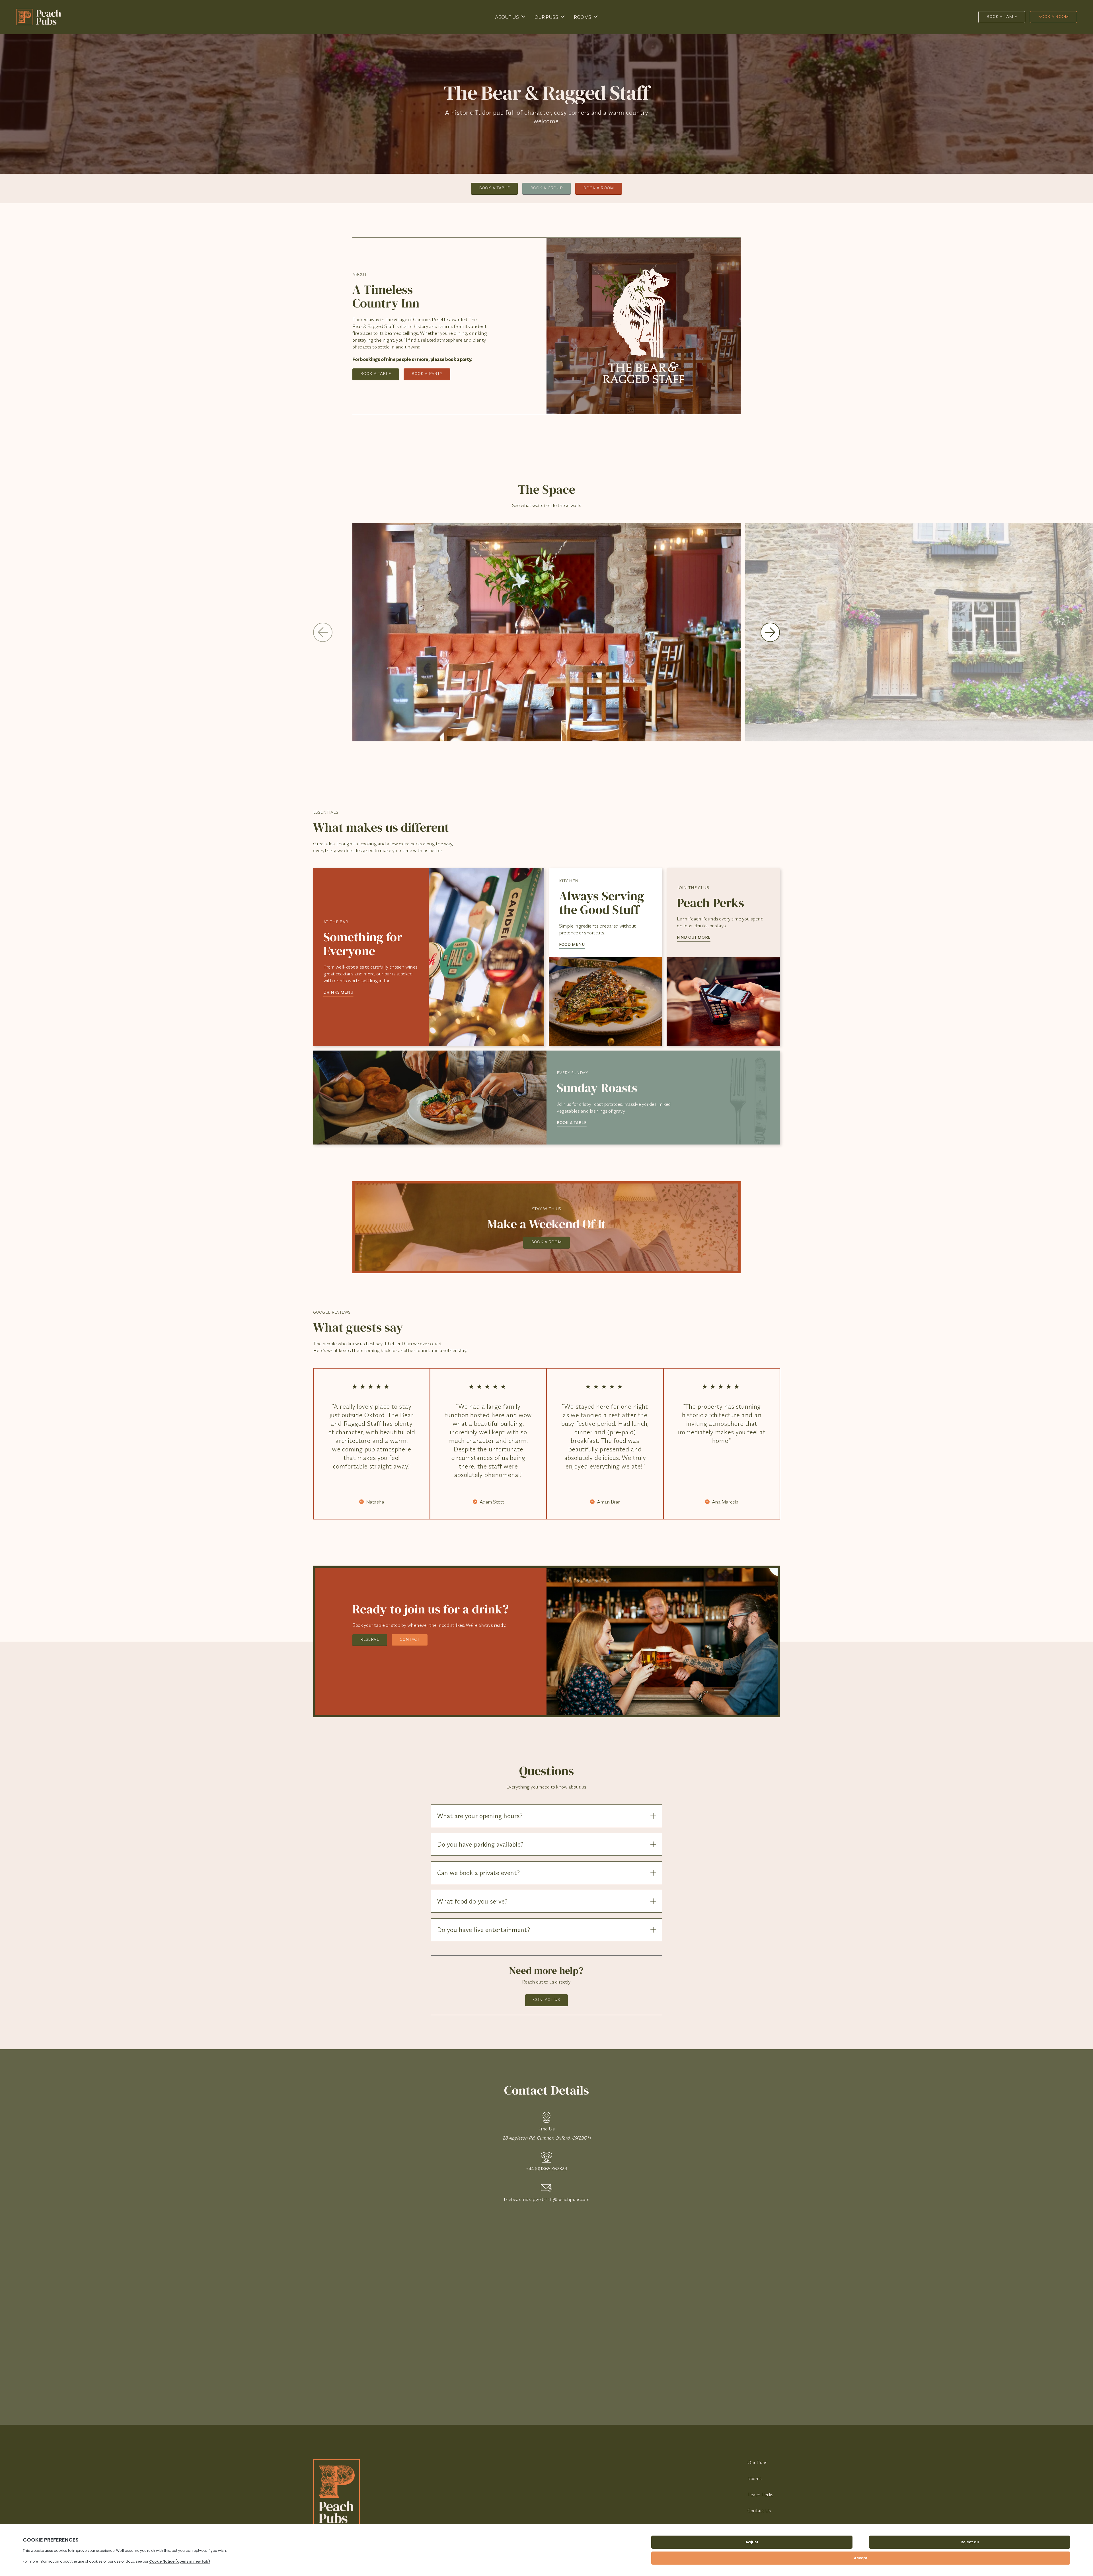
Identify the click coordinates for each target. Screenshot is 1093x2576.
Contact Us (546, 1999)
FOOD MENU (572, 944)
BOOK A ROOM (546, 1242)
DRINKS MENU (338, 992)
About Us (507, 17)
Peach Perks (760, 2494)
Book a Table (1002, 17)
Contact (410, 1639)
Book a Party (427, 374)
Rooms (583, 17)
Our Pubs (546, 17)
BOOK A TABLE (572, 1123)
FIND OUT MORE (694, 937)
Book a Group (547, 188)
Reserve (370, 1639)
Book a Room (1053, 17)
